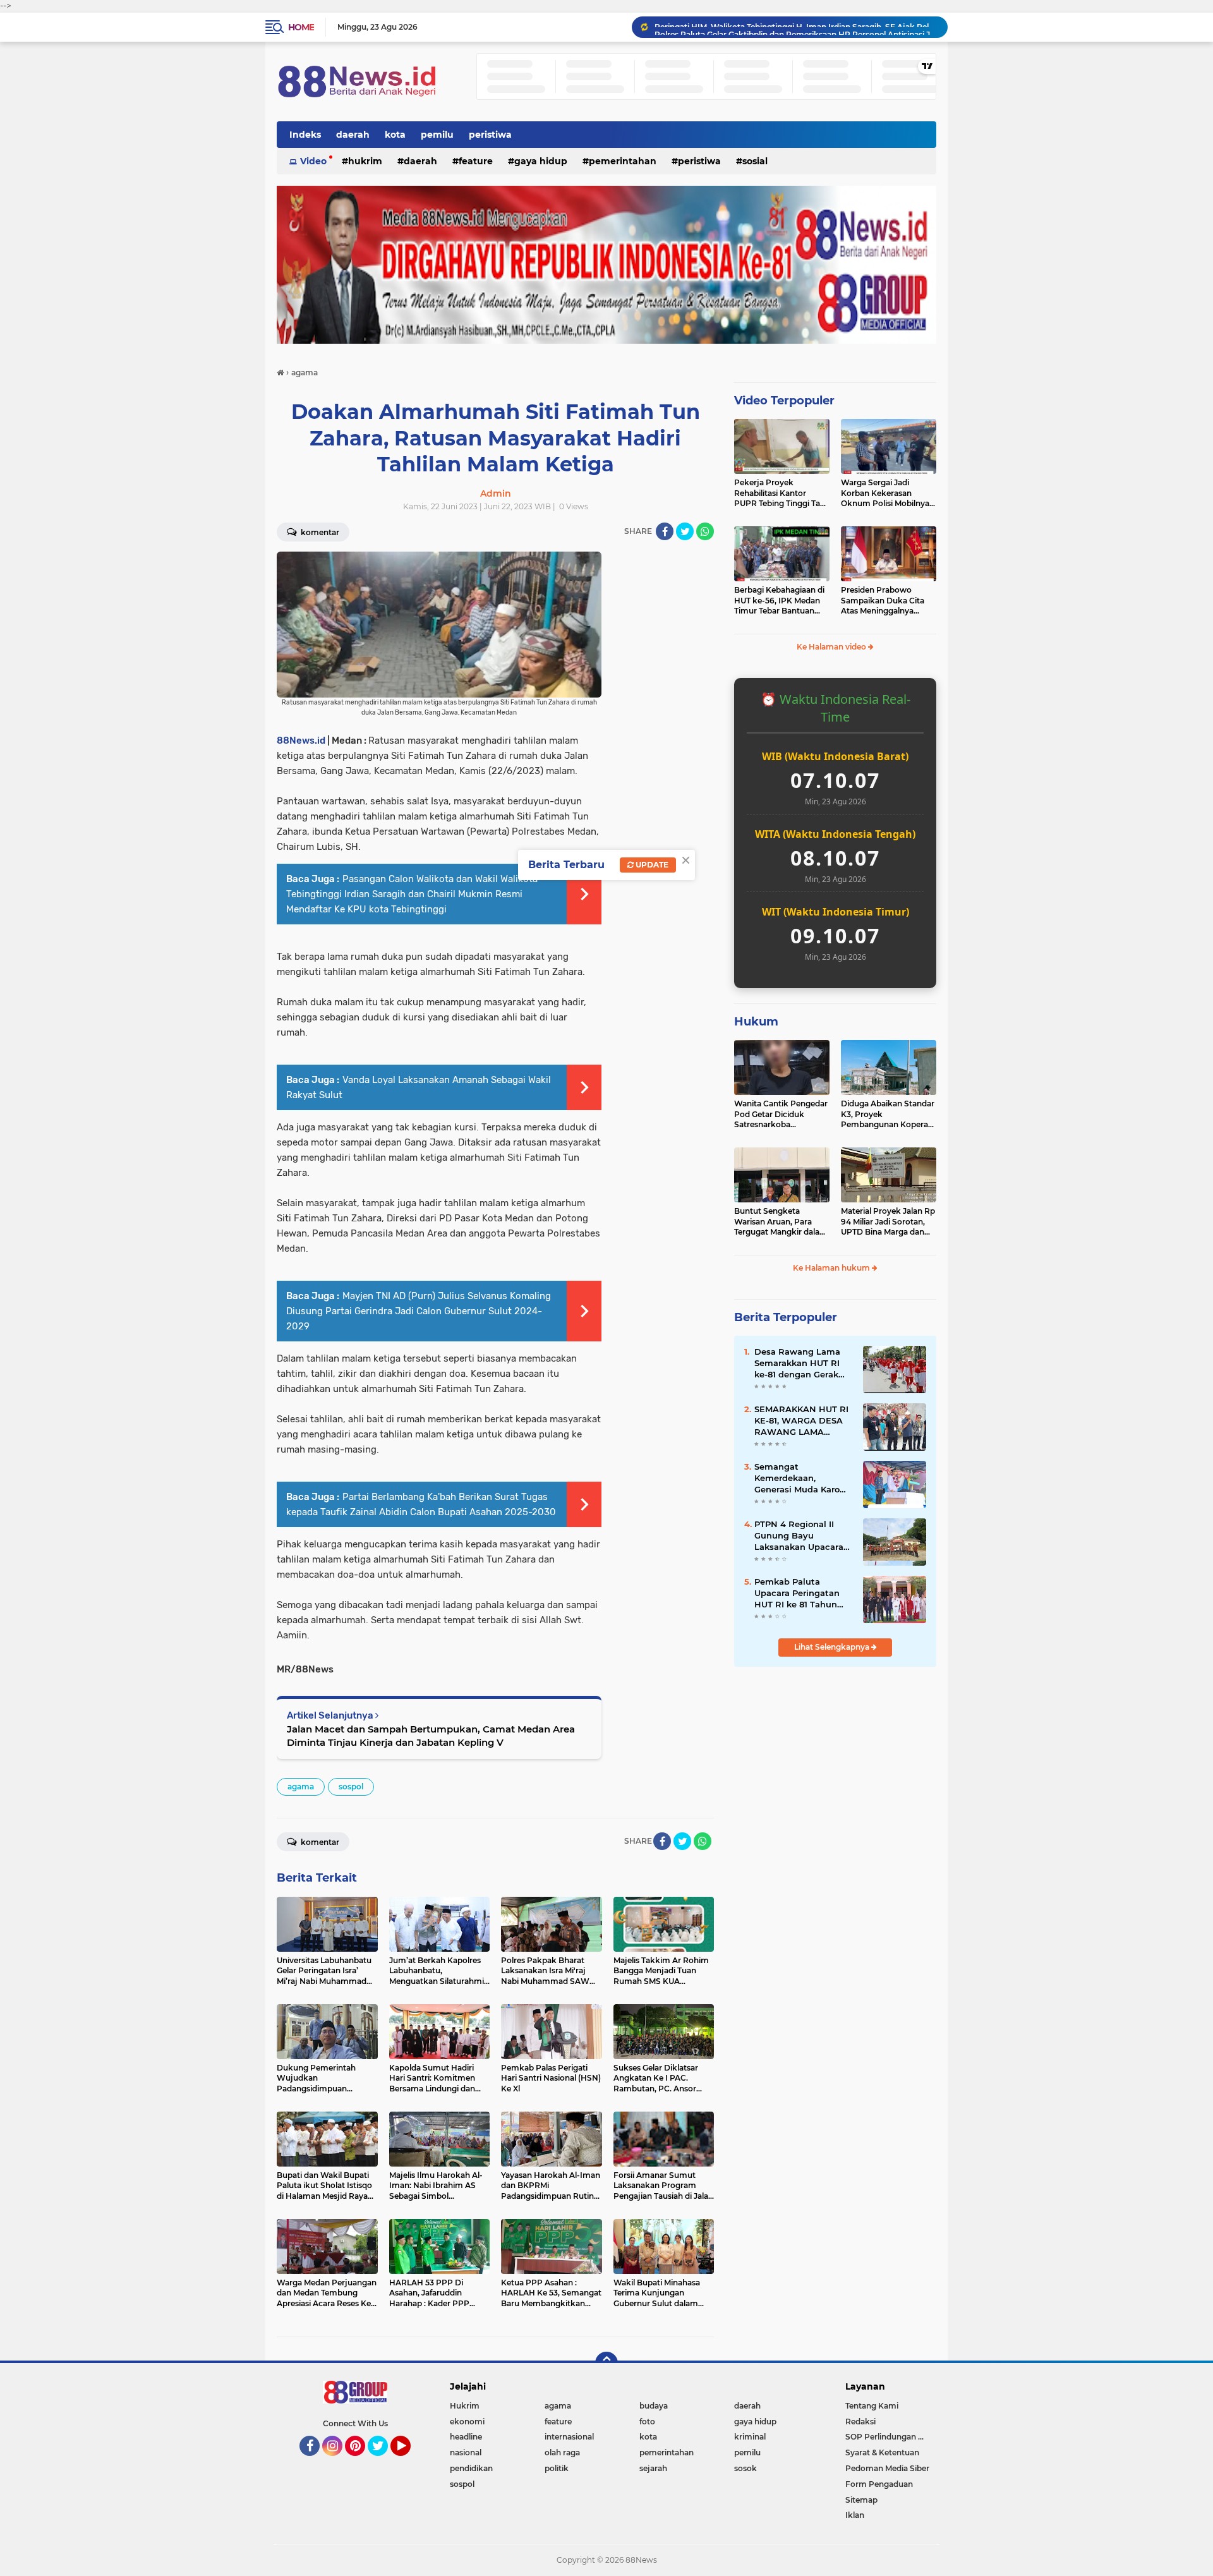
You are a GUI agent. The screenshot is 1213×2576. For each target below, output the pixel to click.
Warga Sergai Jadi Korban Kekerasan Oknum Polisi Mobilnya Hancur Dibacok (885, 493)
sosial (755, 161)
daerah (353, 135)
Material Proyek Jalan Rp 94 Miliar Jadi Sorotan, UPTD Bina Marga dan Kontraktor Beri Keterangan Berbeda (888, 1222)
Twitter (383, 2462)
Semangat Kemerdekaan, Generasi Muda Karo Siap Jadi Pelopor (797, 1478)
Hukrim (365, 161)
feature (476, 161)
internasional (569, 2437)
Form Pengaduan (879, 2484)
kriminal (750, 2437)
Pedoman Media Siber (887, 2468)
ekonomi (467, 2422)
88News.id (301, 741)
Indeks (305, 135)
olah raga (562, 2452)
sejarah (653, 2468)
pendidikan (471, 2468)
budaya (654, 2406)
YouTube (409, 2462)
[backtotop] (606, 2363)
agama (301, 1787)
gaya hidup (541, 161)
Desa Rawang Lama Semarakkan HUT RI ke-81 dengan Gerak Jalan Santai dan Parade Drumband (797, 1364)
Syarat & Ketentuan (882, 2452)
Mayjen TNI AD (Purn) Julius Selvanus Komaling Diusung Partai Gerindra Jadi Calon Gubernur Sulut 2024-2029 (419, 1311)
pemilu (437, 135)
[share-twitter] (685, 531)
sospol (351, 1787)
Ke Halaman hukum (832, 1268)
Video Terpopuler (784, 401)
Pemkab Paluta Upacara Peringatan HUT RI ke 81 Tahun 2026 (797, 1593)
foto (647, 2422)
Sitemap (861, 2500)
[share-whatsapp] (705, 531)
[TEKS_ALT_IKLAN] (606, 265)
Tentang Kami (872, 2406)
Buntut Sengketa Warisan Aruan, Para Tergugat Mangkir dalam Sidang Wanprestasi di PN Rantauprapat (781, 1222)
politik (557, 2468)
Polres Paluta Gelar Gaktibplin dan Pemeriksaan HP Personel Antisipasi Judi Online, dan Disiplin (795, 27)
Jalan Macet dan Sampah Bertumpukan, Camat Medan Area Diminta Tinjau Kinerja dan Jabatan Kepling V (431, 1736)
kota (395, 135)
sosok (745, 2468)
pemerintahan (623, 161)
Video (313, 161)
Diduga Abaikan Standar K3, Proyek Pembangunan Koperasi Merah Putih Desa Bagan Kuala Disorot (888, 1115)
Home (301, 27)
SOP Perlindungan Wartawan (891, 2437)
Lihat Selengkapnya (833, 1647)
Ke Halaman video (832, 647)
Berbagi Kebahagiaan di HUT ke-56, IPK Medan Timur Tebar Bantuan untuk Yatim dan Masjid (779, 601)
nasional (466, 2452)
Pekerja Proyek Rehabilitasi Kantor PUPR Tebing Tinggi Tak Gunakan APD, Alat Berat (780, 493)
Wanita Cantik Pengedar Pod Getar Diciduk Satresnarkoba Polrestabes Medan (781, 1115)
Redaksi (860, 2422)
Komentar (319, 532)
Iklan (855, 2515)
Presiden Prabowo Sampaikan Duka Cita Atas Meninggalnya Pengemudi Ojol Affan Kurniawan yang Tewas (885, 601)
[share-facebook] (665, 531)
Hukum (756, 1022)
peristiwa (490, 135)
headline (466, 2437)
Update (651, 865)
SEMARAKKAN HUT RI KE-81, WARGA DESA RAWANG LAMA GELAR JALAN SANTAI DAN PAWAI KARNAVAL (802, 1421)
